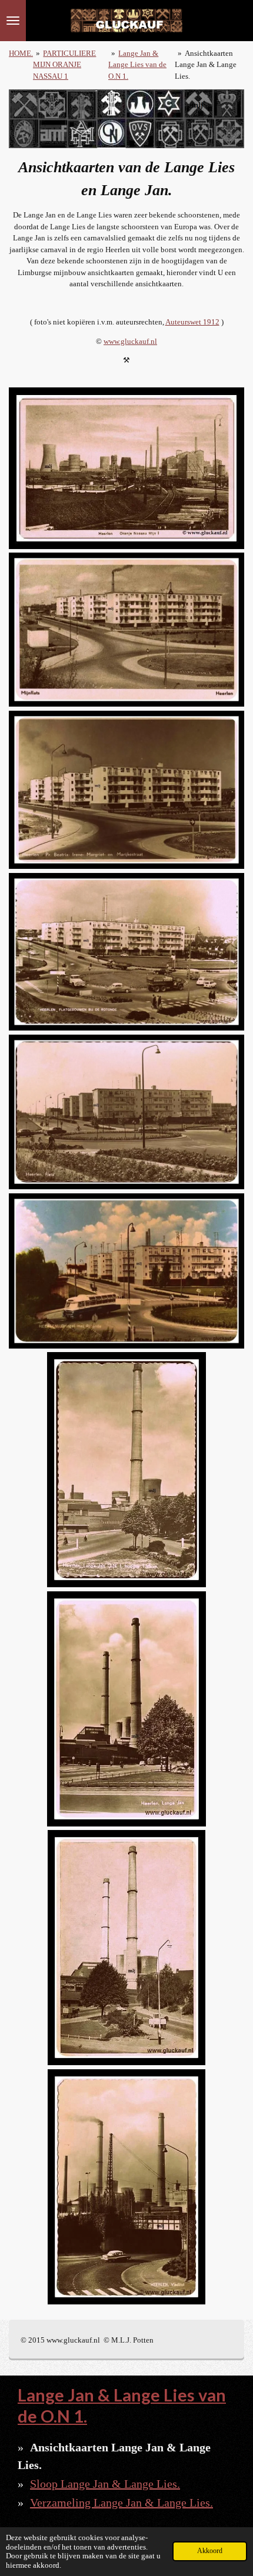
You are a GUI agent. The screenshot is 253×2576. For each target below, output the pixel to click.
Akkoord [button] (210, 2551)
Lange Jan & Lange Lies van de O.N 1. (137, 65)
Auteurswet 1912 (192, 322)
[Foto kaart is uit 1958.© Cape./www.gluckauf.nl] (127, 1709)
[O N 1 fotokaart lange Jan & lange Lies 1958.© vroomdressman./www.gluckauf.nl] (127, 1948)
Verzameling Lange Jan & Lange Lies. (121, 2503)
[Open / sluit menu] (13, 21)
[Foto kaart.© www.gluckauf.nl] (127, 468)
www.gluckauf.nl (130, 341)
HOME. (21, 53)
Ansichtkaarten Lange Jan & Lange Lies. (206, 65)
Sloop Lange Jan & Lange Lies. (105, 2484)
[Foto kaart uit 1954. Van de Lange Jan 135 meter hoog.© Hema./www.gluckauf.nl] (127, 1470)
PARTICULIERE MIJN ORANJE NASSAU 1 (64, 65)
